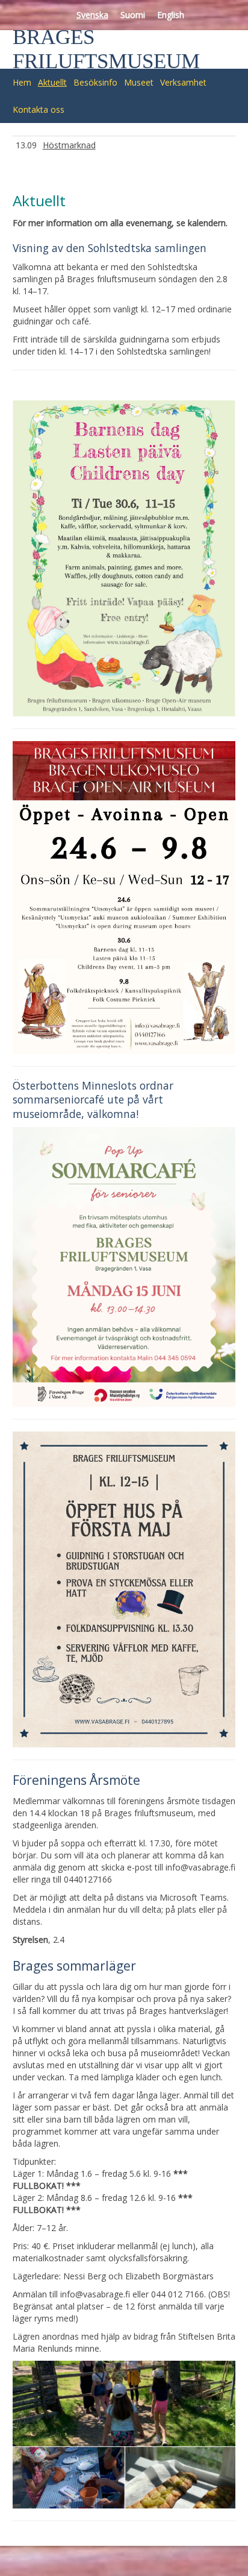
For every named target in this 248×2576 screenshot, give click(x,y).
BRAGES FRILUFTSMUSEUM (106, 49)
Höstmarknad (69, 145)
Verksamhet (183, 82)
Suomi (133, 15)
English (171, 15)
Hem (22, 82)
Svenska (92, 15)
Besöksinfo (95, 82)
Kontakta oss (39, 109)
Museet (139, 82)
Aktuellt (52, 82)
